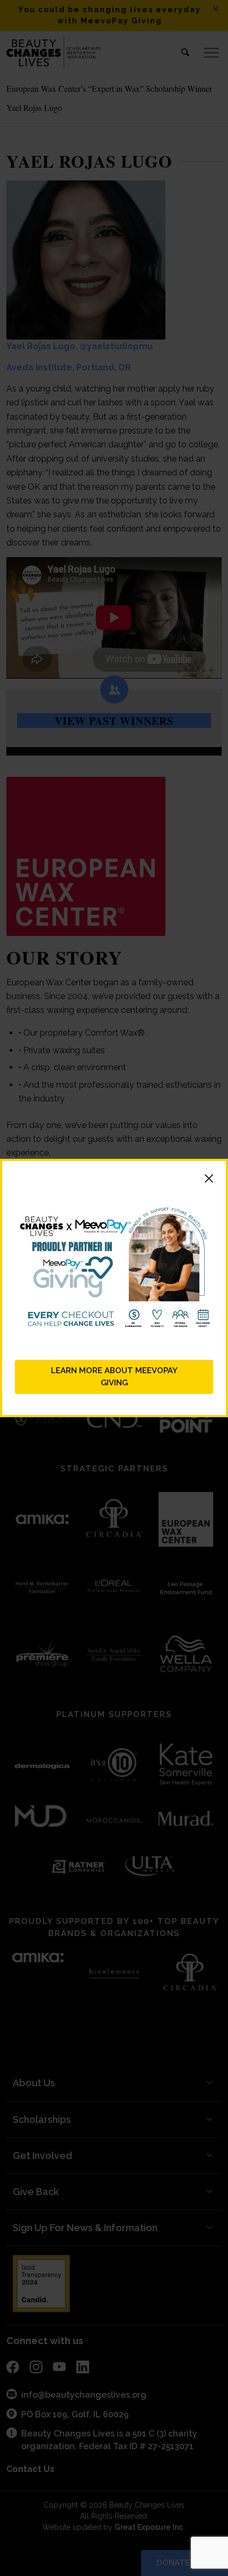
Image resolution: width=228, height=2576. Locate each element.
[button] (114, 1180)
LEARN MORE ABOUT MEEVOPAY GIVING (114, 1377)
